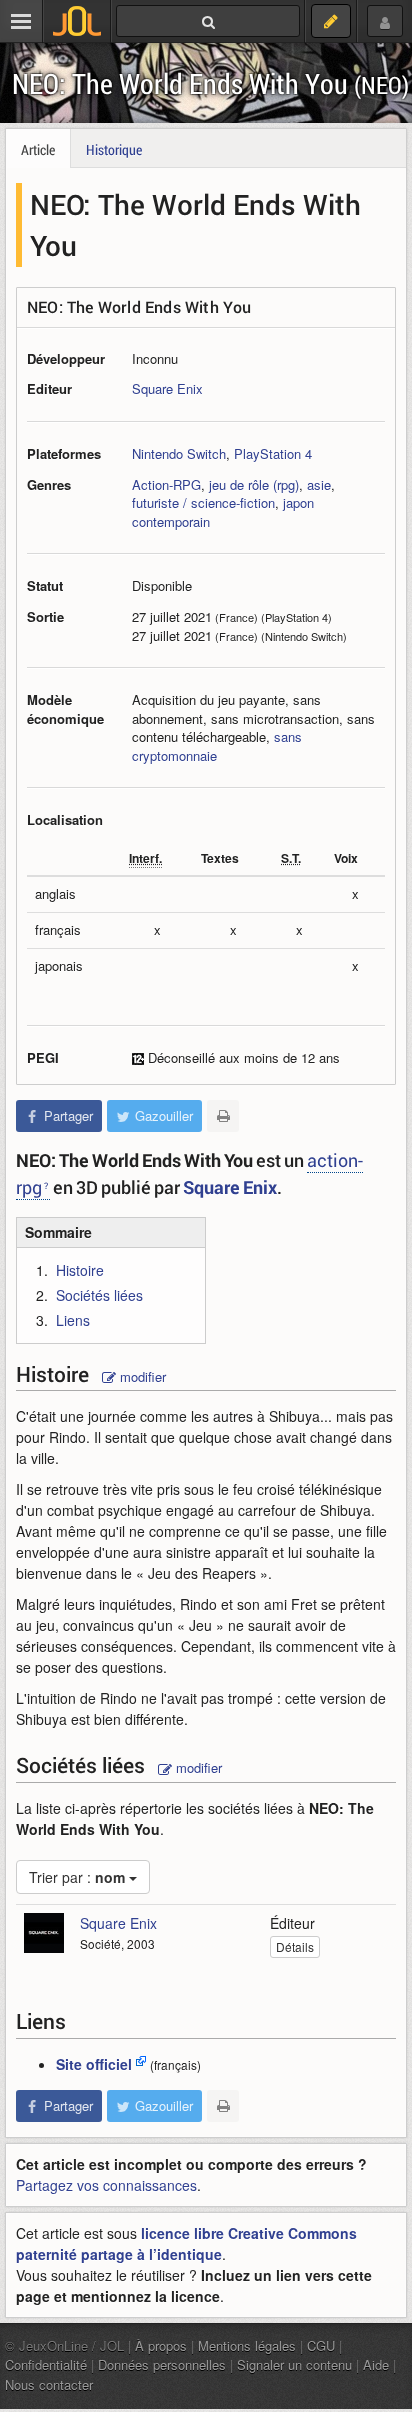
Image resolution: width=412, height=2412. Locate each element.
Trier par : (77, 1877)
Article (38, 149)
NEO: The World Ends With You (210, 83)
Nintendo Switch (179, 453)
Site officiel (94, 2064)
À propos (161, 2345)
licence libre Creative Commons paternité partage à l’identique (186, 2243)
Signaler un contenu (294, 2364)
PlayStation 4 (273, 453)
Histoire (80, 1270)
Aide (376, 2364)
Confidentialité (46, 2364)
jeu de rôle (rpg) (254, 484)
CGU (321, 2345)
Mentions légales (247, 2345)
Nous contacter (49, 2384)
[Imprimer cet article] (223, 1116)
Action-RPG (166, 484)
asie (319, 484)
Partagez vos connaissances (106, 2185)
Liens (73, 1320)
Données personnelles (162, 2364)
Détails (295, 1946)
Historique (114, 149)
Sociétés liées (99, 1295)
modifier (141, 1376)
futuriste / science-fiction (203, 502)
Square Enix (167, 388)
